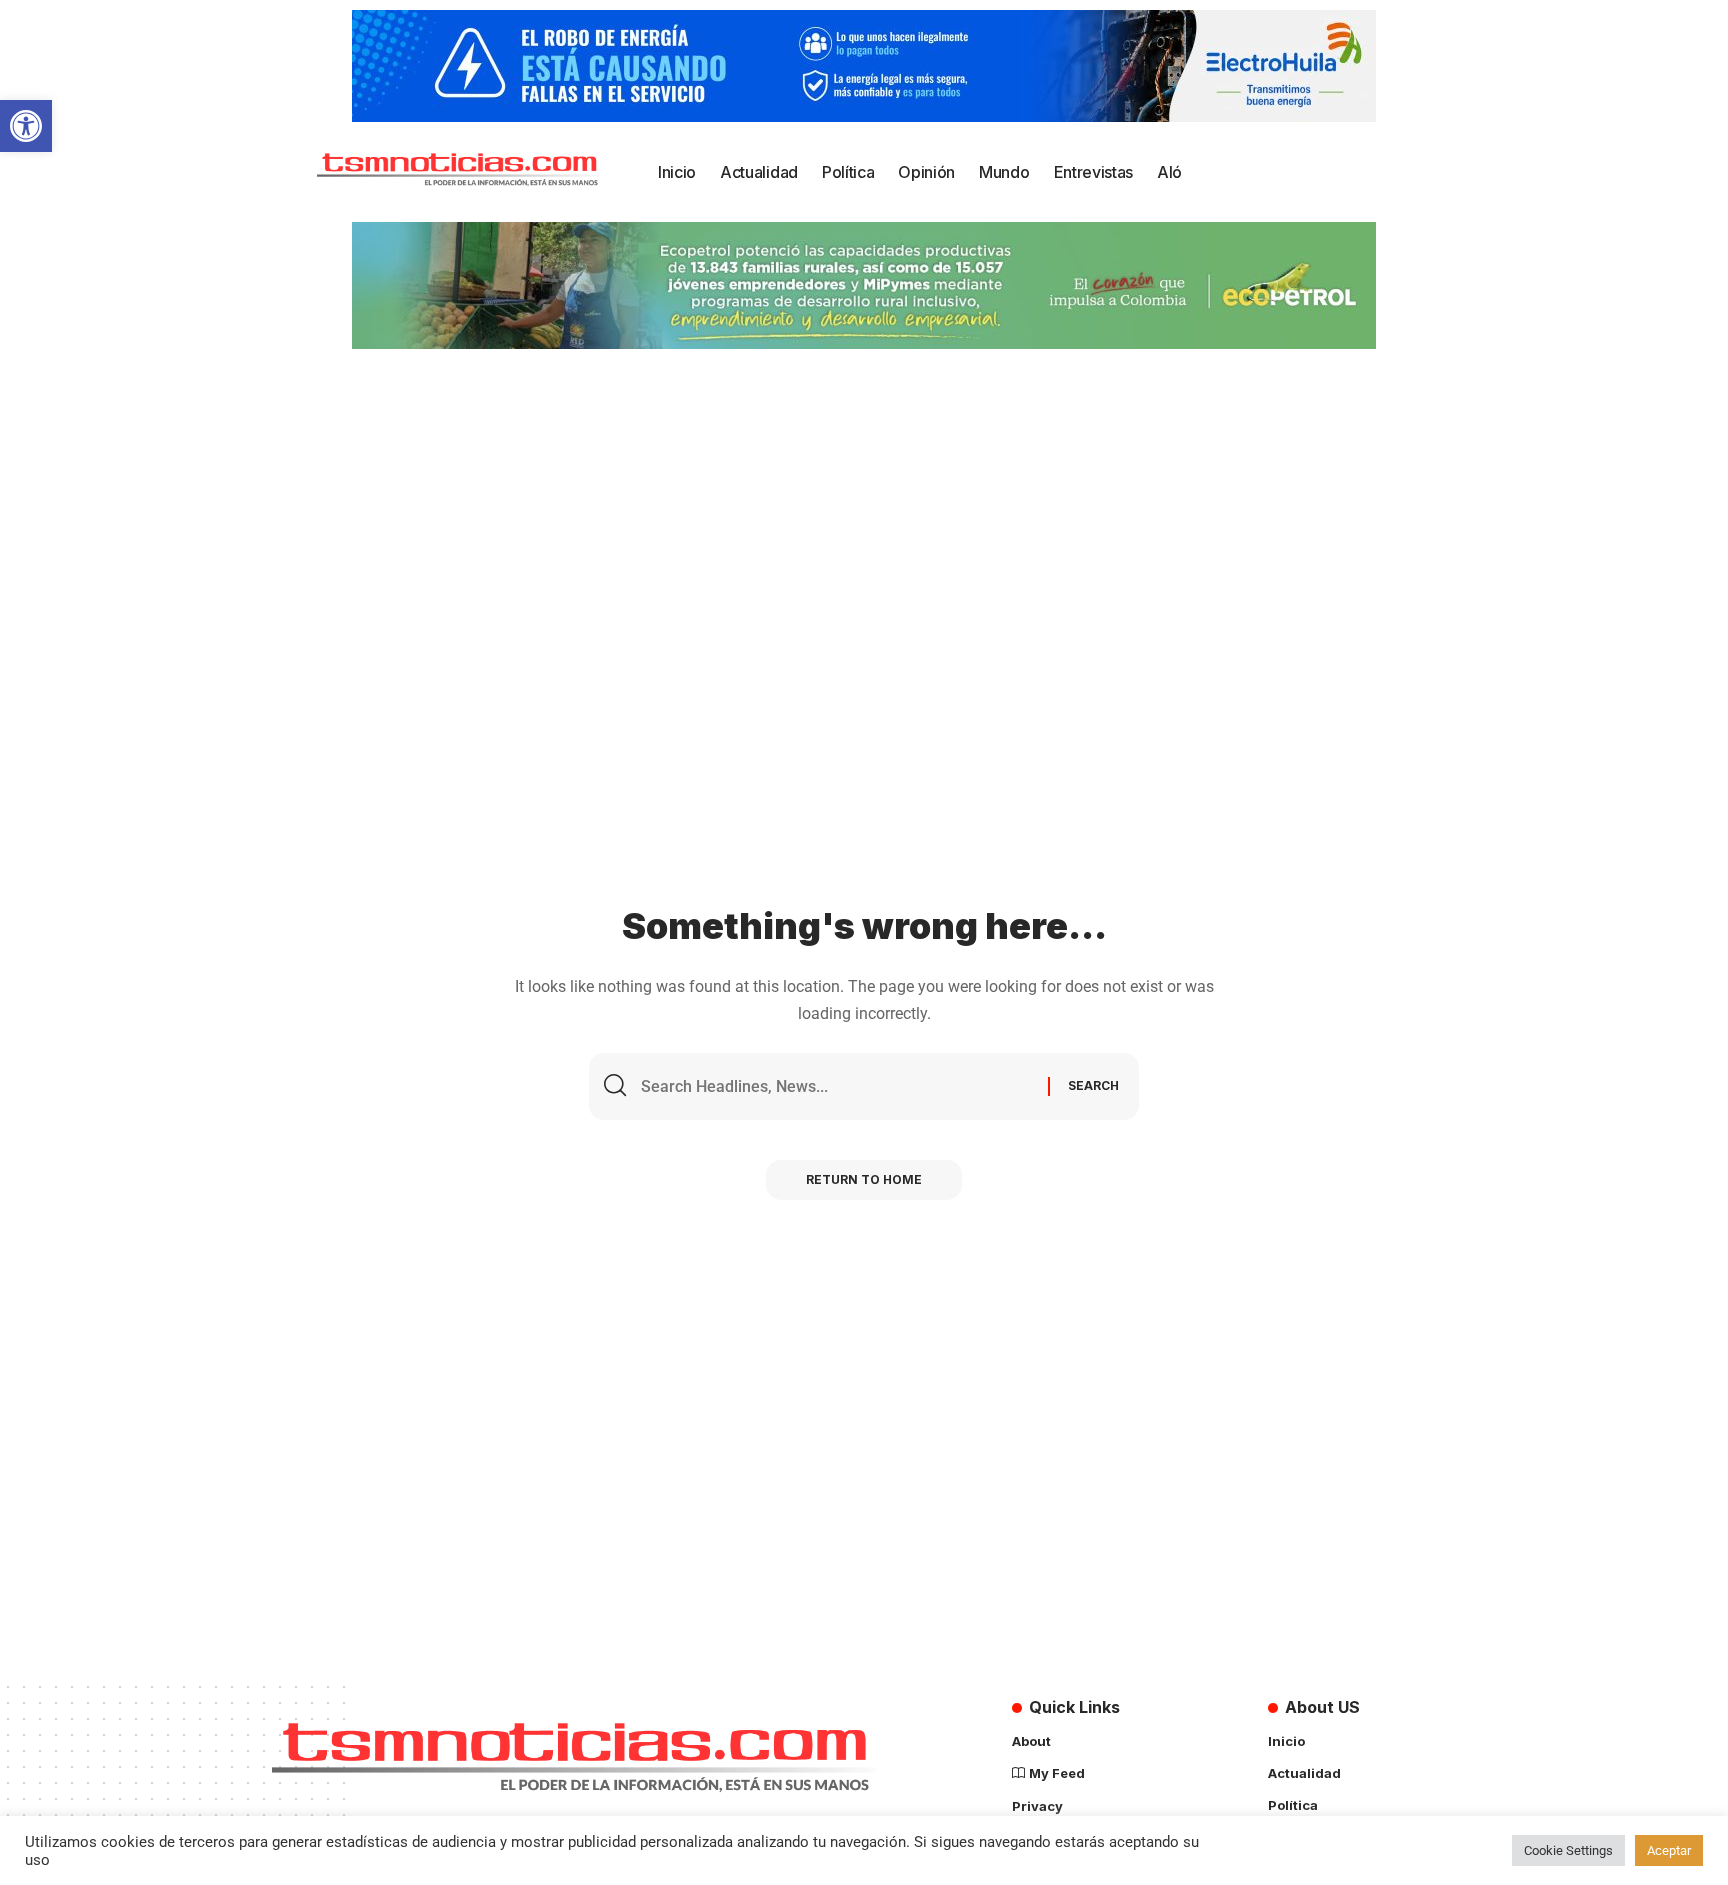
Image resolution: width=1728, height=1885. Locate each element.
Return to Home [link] (864, 1179)
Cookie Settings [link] (1568, 1850)
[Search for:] (837, 1086)
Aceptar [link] (1669, 1850)
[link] (26, 126)
